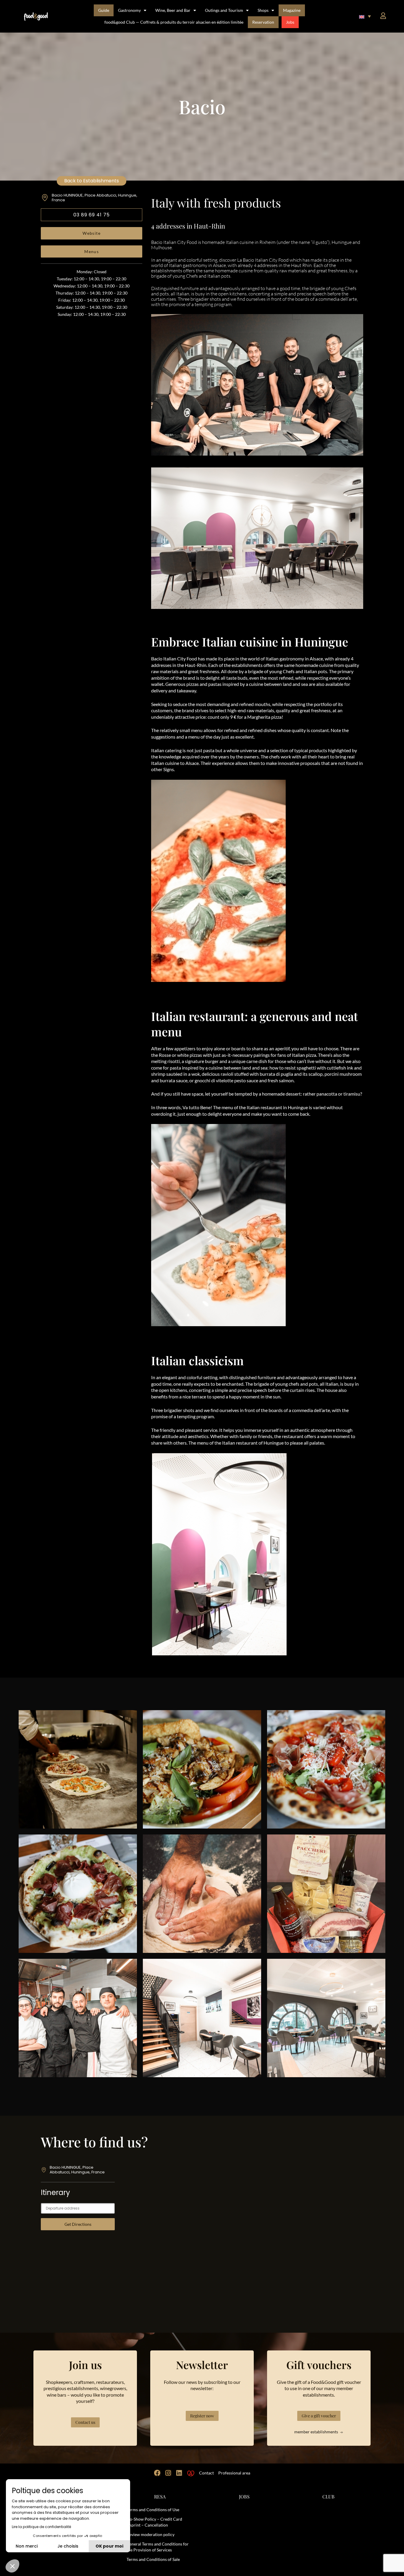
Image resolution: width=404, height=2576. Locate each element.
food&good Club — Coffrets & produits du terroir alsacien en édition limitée (174, 22)
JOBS (244, 2497)
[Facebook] (157, 2473)
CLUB (328, 2497)
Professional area (234, 2473)
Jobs (290, 22)
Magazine (292, 10)
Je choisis (68, 2546)
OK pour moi (109, 2546)
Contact (206, 2473)
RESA (160, 2497)
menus (92, 251)
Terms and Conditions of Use (153, 2510)
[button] (365, 16)
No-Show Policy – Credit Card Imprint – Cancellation (154, 2522)
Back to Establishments (92, 181)
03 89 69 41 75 (92, 215)
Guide (104, 10)
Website (92, 233)
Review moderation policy (151, 2534)
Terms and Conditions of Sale (153, 2559)
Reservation (263, 22)
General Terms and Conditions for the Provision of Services (158, 2547)
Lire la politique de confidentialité (41, 2527)
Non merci (27, 2546)
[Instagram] (168, 2473)
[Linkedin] (179, 2473)
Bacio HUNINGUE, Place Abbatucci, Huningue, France (94, 198)
